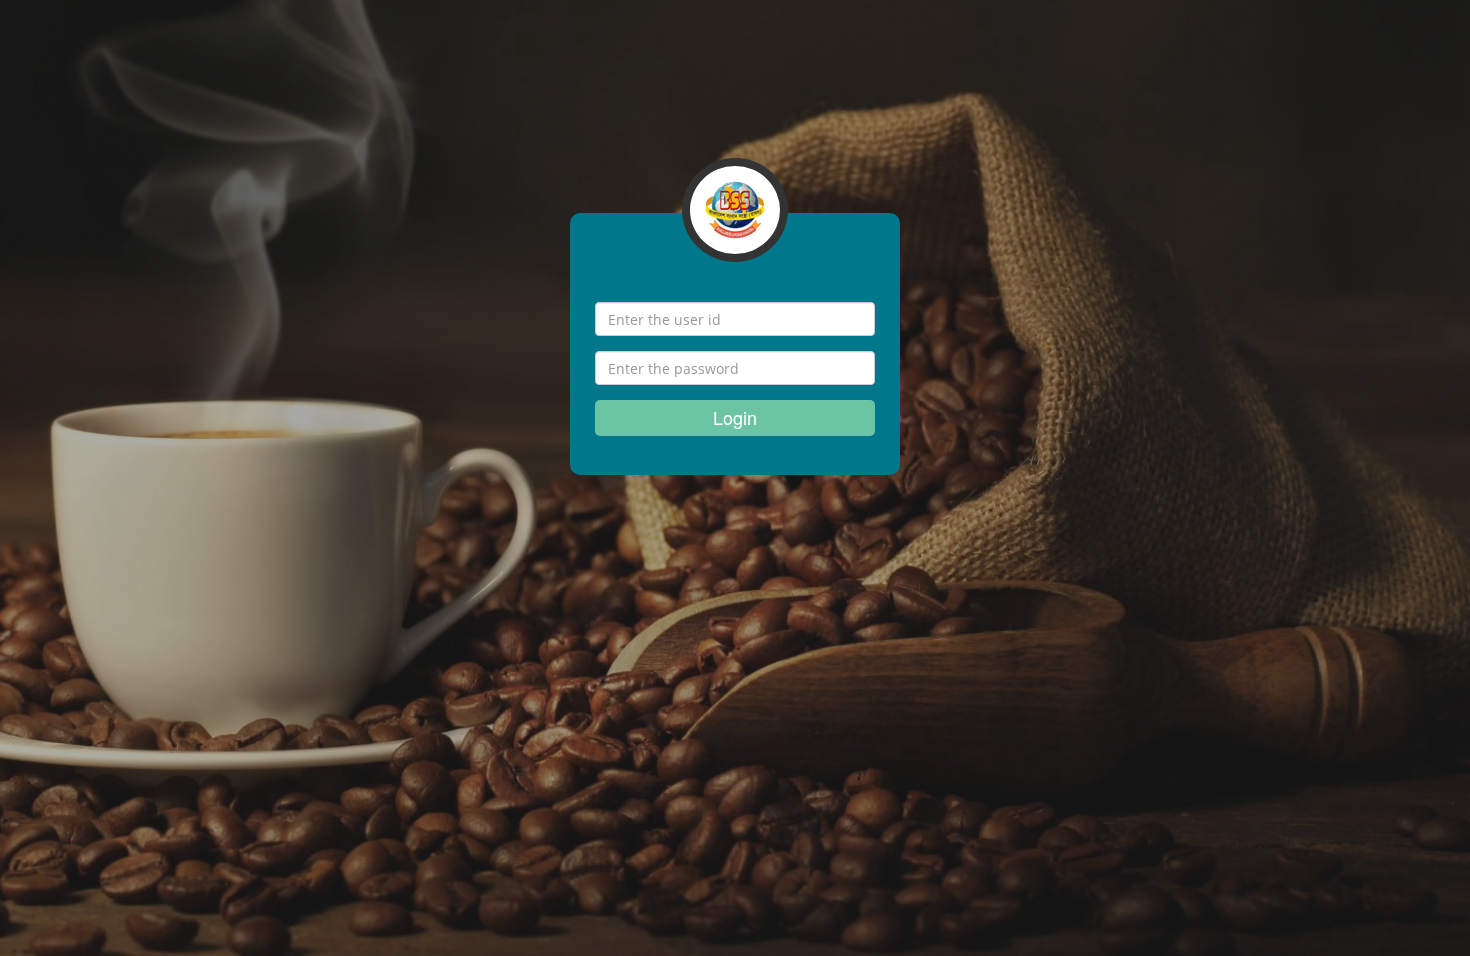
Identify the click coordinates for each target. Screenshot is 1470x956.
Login (735, 417)
